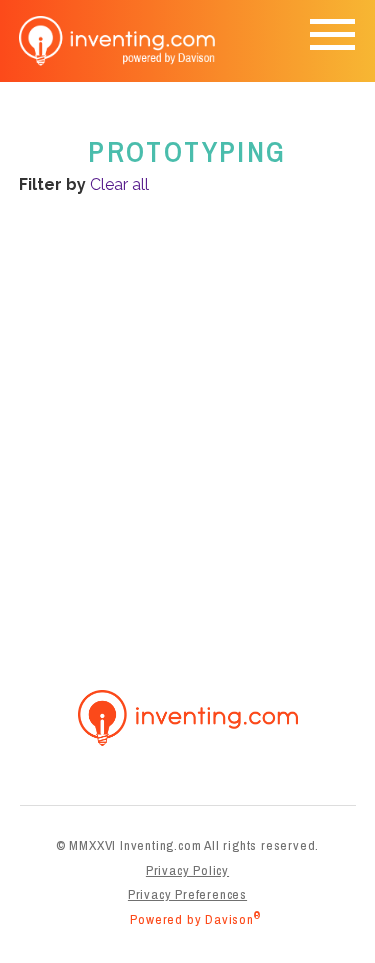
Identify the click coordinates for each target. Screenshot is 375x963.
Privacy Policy (187, 870)
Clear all (119, 184)
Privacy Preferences (187, 894)
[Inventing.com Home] (119, 41)
